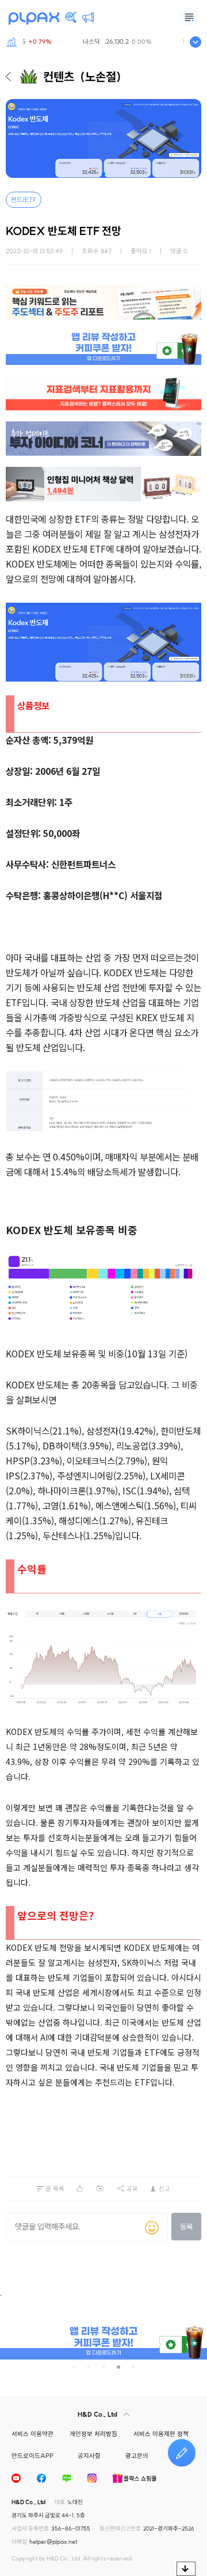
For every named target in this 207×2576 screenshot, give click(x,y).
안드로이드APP (32, 2456)
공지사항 (89, 2456)
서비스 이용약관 (32, 2434)
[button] (103, 174)
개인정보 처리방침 (93, 2434)
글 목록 (55, 2189)
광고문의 (137, 2456)
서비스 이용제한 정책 (161, 2434)
